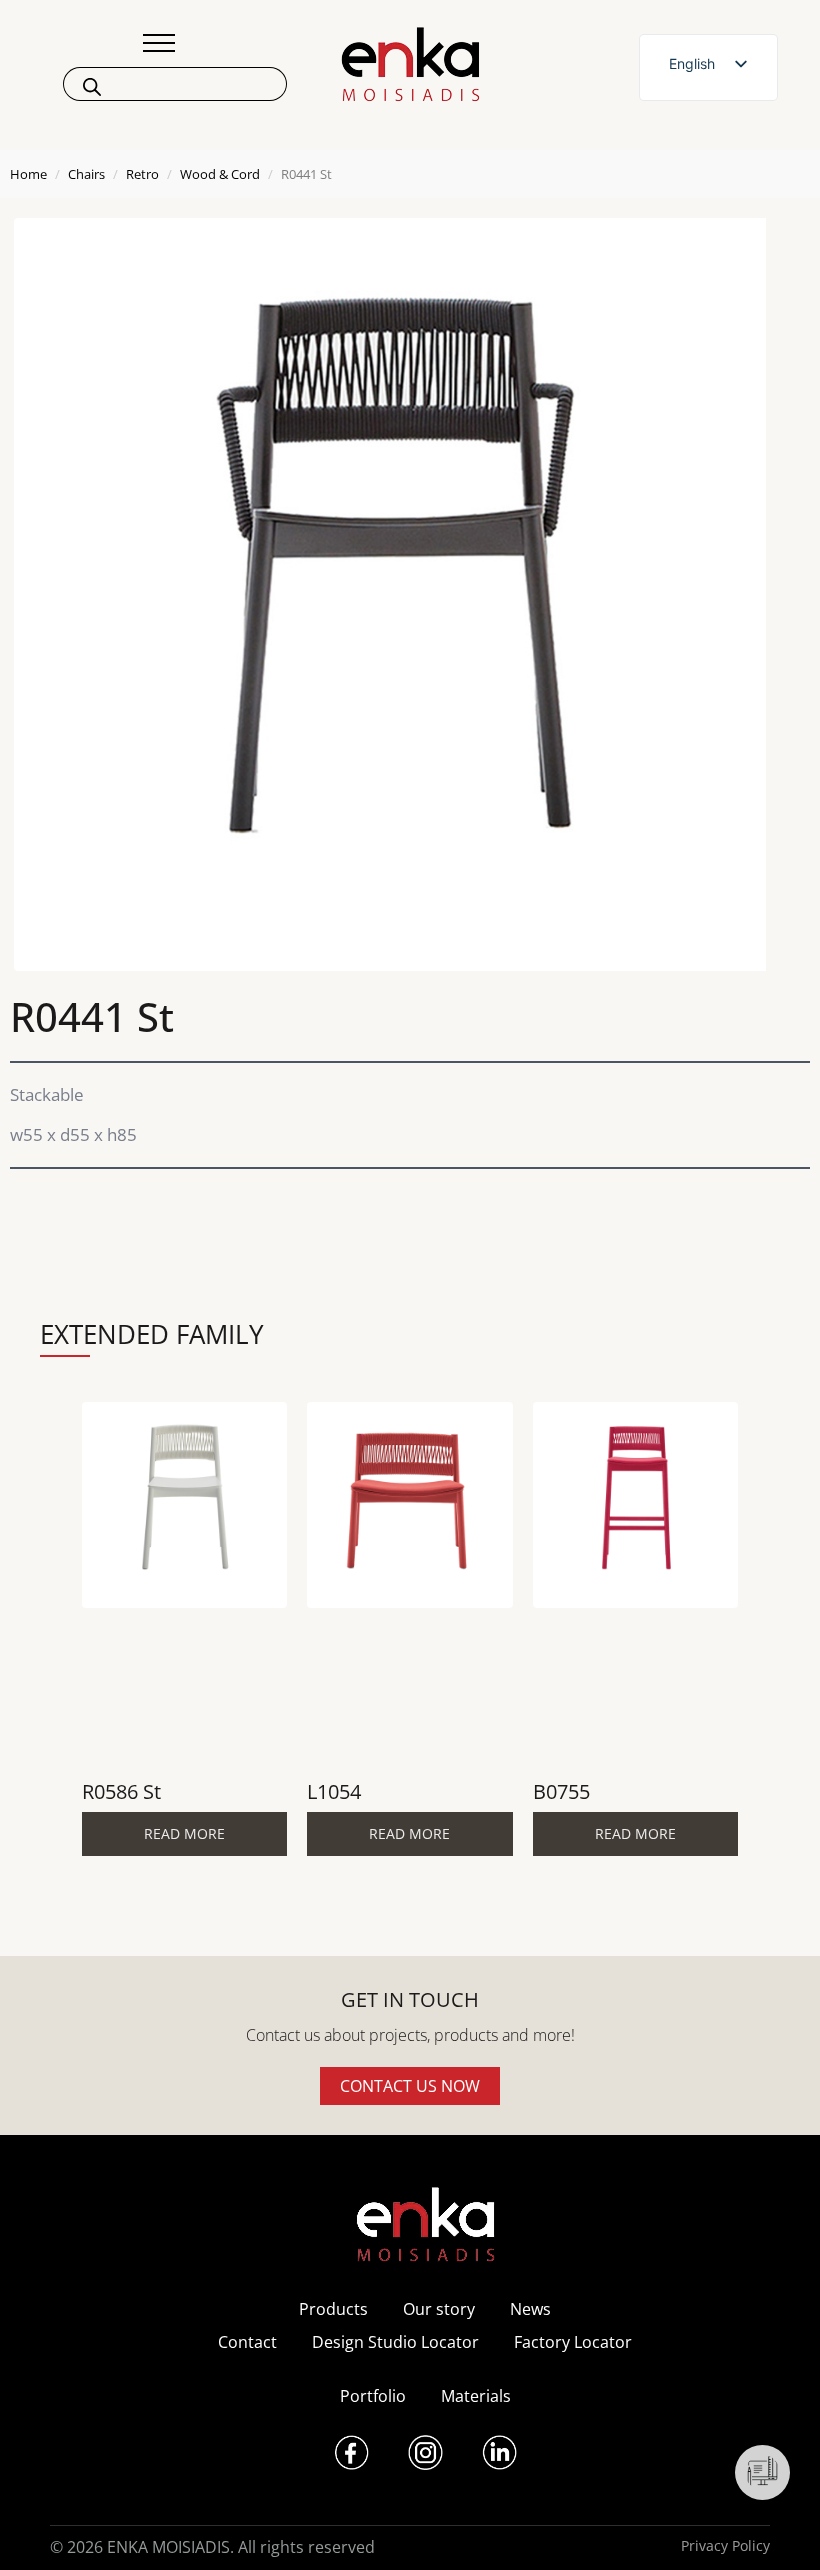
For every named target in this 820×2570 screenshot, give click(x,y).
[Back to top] (777, 2527)
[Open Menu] (159, 43)
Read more (184, 1833)
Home (28, 174)
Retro (142, 174)
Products (333, 2309)
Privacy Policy (725, 2545)
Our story (439, 2309)
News (530, 2309)
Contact (247, 2342)
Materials (476, 2396)
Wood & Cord (220, 174)
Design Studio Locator (395, 2342)
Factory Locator (573, 2342)
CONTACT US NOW (410, 2086)
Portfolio (373, 2396)
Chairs (86, 174)
